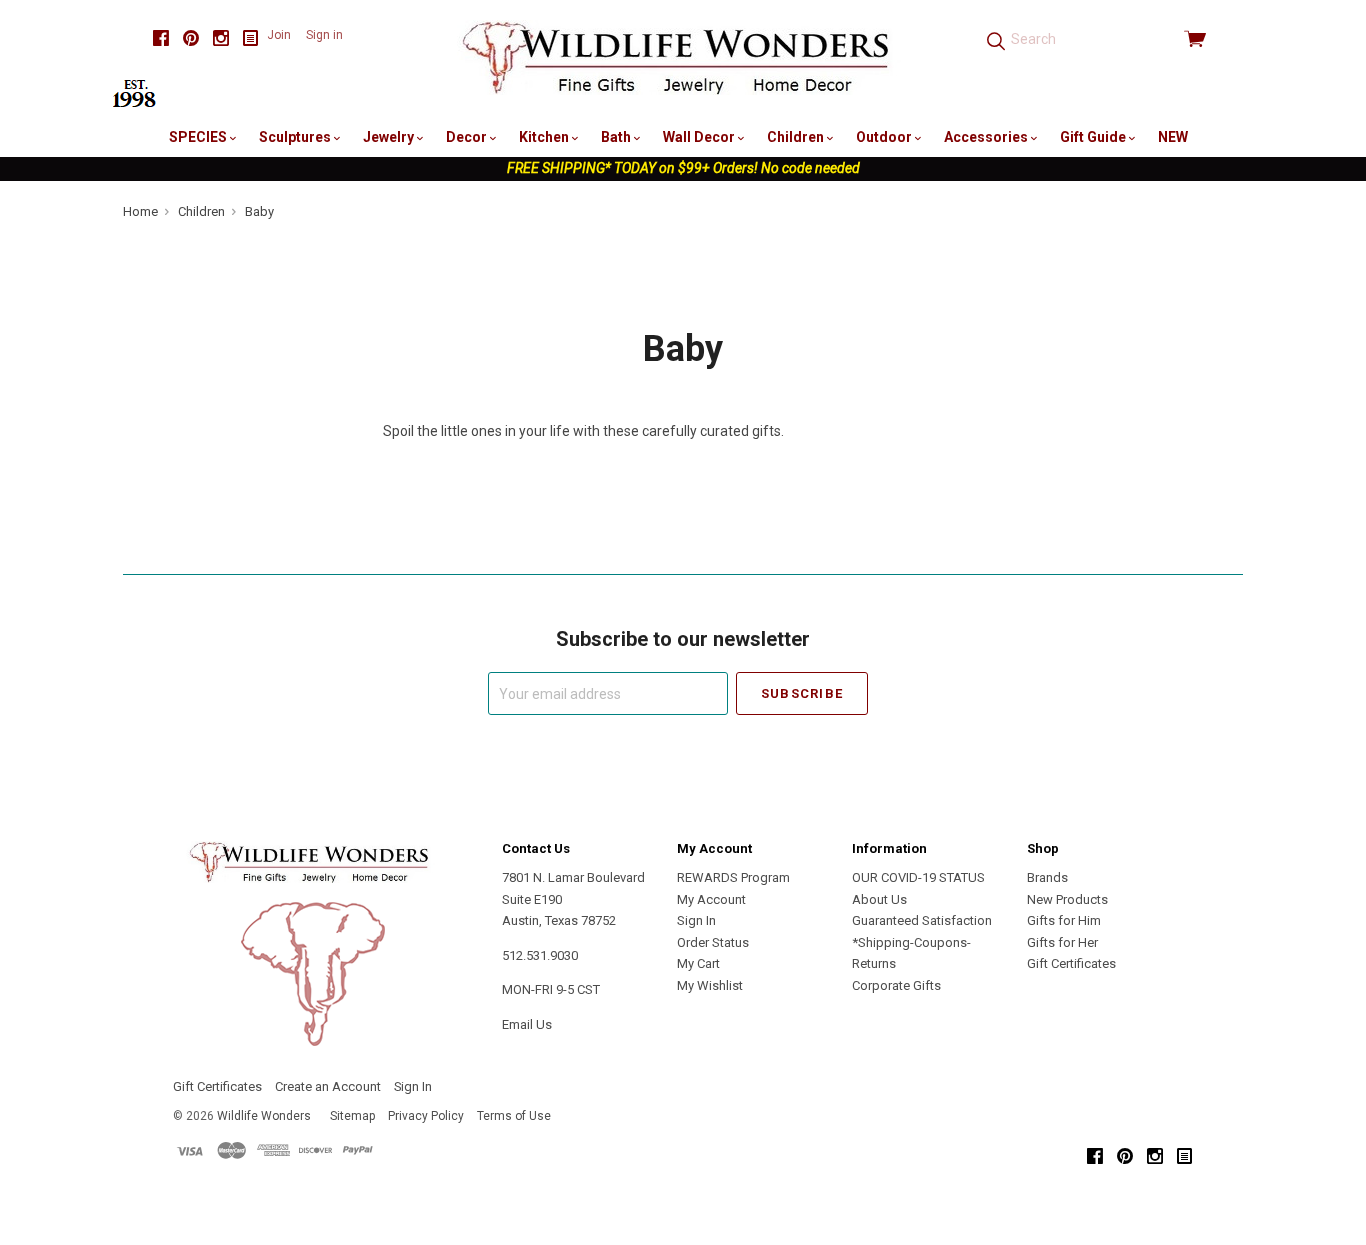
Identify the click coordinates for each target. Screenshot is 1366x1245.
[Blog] (251, 38)
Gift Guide (1094, 137)
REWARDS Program (733, 877)
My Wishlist (710, 985)
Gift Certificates (1071, 963)
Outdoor (885, 137)
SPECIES (199, 137)
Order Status (713, 942)
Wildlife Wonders (264, 1116)
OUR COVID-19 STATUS (918, 877)
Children (797, 137)
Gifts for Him (1064, 920)
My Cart (698, 963)
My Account (711, 899)
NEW (1173, 137)
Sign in (324, 35)
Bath (617, 137)
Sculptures (296, 137)
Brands (1047, 877)
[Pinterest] (191, 38)
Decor (468, 137)
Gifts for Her (1062, 942)
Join (279, 35)
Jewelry (390, 137)
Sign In (696, 920)
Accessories (987, 137)
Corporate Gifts (896, 985)
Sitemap (352, 1116)
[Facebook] (161, 38)
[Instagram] (221, 38)
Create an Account (328, 1086)
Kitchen (545, 137)
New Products (1067, 899)
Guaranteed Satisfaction (922, 920)
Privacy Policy (426, 1116)
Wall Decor (700, 137)
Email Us (527, 1024)
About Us (879, 899)
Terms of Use (514, 1116)
